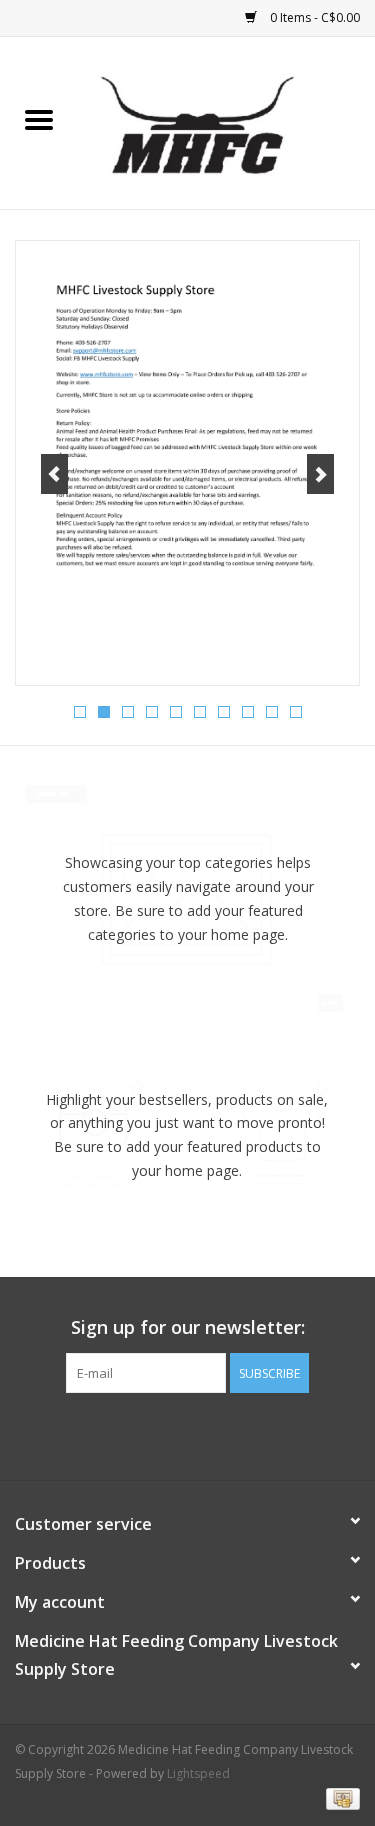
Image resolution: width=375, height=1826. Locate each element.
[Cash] (339, 1798)
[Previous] (54, 474)
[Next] (320, 474)
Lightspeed (198, 1773)
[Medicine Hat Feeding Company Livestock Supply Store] (227, 121)
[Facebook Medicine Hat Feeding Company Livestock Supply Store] (188, 1434)
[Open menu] (39, 119)
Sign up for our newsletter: (188, 1327)
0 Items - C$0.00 (313, 17)
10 (296, 712)
